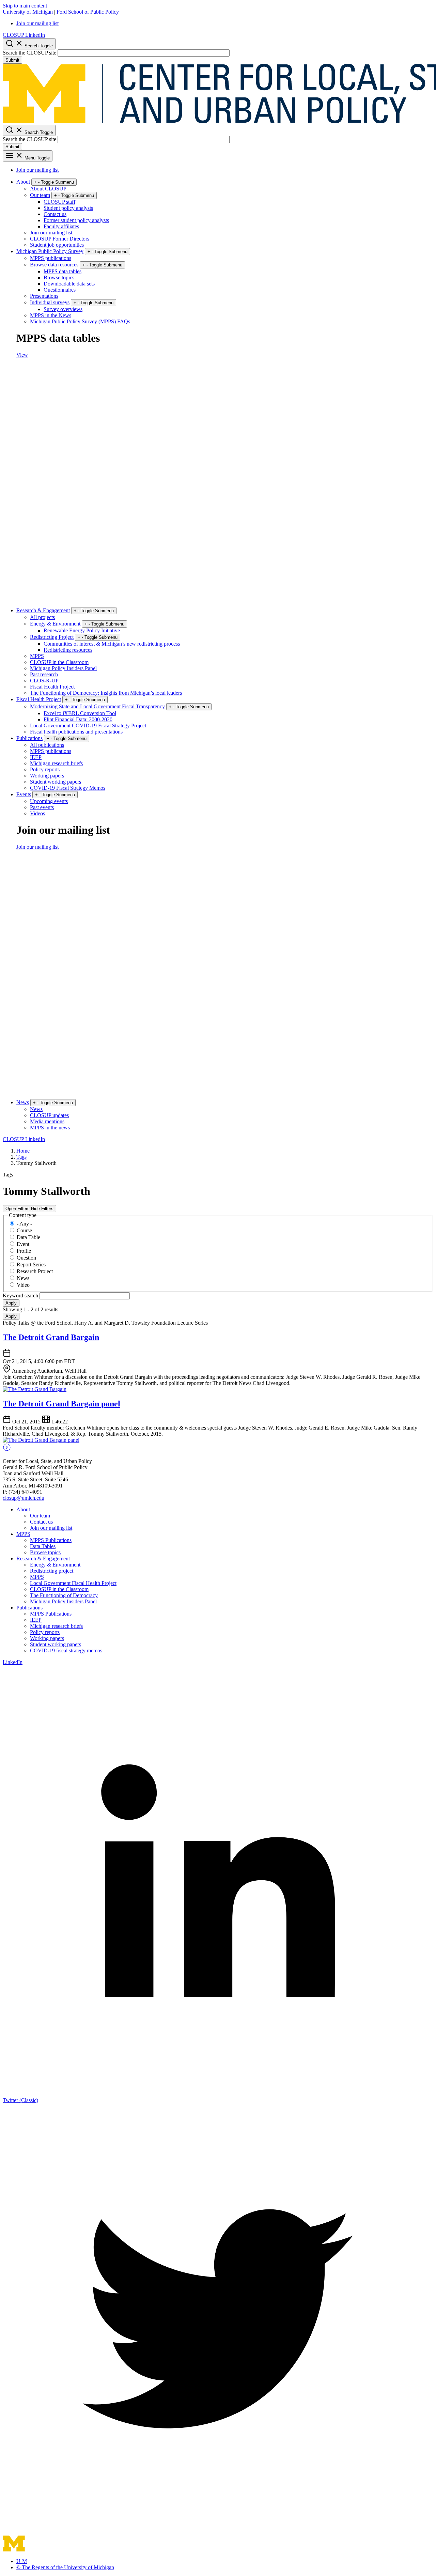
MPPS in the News (51, 315)
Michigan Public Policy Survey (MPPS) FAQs (80, 321)
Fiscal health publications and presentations (76, 732)
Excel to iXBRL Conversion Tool (80, 713)
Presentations (44, 296)
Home (23, 1151)
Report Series (31, 1264)
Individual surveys (50, 302)
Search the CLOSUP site (29, 53)
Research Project (35, 1271)
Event (23, 1244)
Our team (40, 195)
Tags (21, 1157)
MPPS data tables (63, 271)
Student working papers (56, 782)
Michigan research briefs (56, 763)
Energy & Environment (55, 624)
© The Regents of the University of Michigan (65, 2567)
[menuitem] (225, 24)
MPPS (37, 656)
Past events (42, 807)
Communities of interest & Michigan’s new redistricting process (112, 644)
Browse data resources (54, 265)
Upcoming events (49, 801)
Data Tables (43, 1546)
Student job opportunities (57, 245)
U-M (22, 2561)
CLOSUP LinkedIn (24, 35)
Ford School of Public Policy (88, 12)
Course (24, 1230)
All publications (47, 745)
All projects (42, 617)
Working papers (47, 776)
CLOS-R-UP (44, 681)
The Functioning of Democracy (64, 1595)
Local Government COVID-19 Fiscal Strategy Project (88, 726)
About (23, 182)
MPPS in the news (50, 1128)
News (23, 1102)
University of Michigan (28, 12)
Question (26, 1258)
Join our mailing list (37, 23)
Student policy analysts (68, 208)
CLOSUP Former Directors (60, 239)
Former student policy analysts (76, 220)
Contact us (55, 214)
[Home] (120, 2550)
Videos (37, 813)
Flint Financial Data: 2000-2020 (78, 719)
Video (23, 1285)
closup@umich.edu (24, 1498)
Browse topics (59, 277)
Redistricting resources (68, 650)
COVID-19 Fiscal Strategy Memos (68, 788)
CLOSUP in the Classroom (59, 662)
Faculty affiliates (61, 226)
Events (24, 794)
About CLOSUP (48, 189)
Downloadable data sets (69, 284)
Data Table (28, 1237)
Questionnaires (60, 290)
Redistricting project (52, 1571)
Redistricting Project (52, 637)
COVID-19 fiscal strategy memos (66, 1651)
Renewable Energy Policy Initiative (82, 630)
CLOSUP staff (59, 202)
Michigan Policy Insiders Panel (63, 668)
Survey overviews (63, 309)
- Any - (24, 1224)
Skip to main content (25, 6)
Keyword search (21, 1295)
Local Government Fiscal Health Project (73, 1583)
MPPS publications (51, 258)
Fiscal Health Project (52, 687)
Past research (44, 674)
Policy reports (45, 769)
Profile (24, 1251)
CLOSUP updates (49, 1115)
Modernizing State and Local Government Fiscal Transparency (97, 706)
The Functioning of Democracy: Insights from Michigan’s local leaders (106, 693)
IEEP (36, 757)
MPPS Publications (51, 1540)
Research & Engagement (43, 610)
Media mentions (47, 1121)
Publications (29, 738)
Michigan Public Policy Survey (50, 251)
